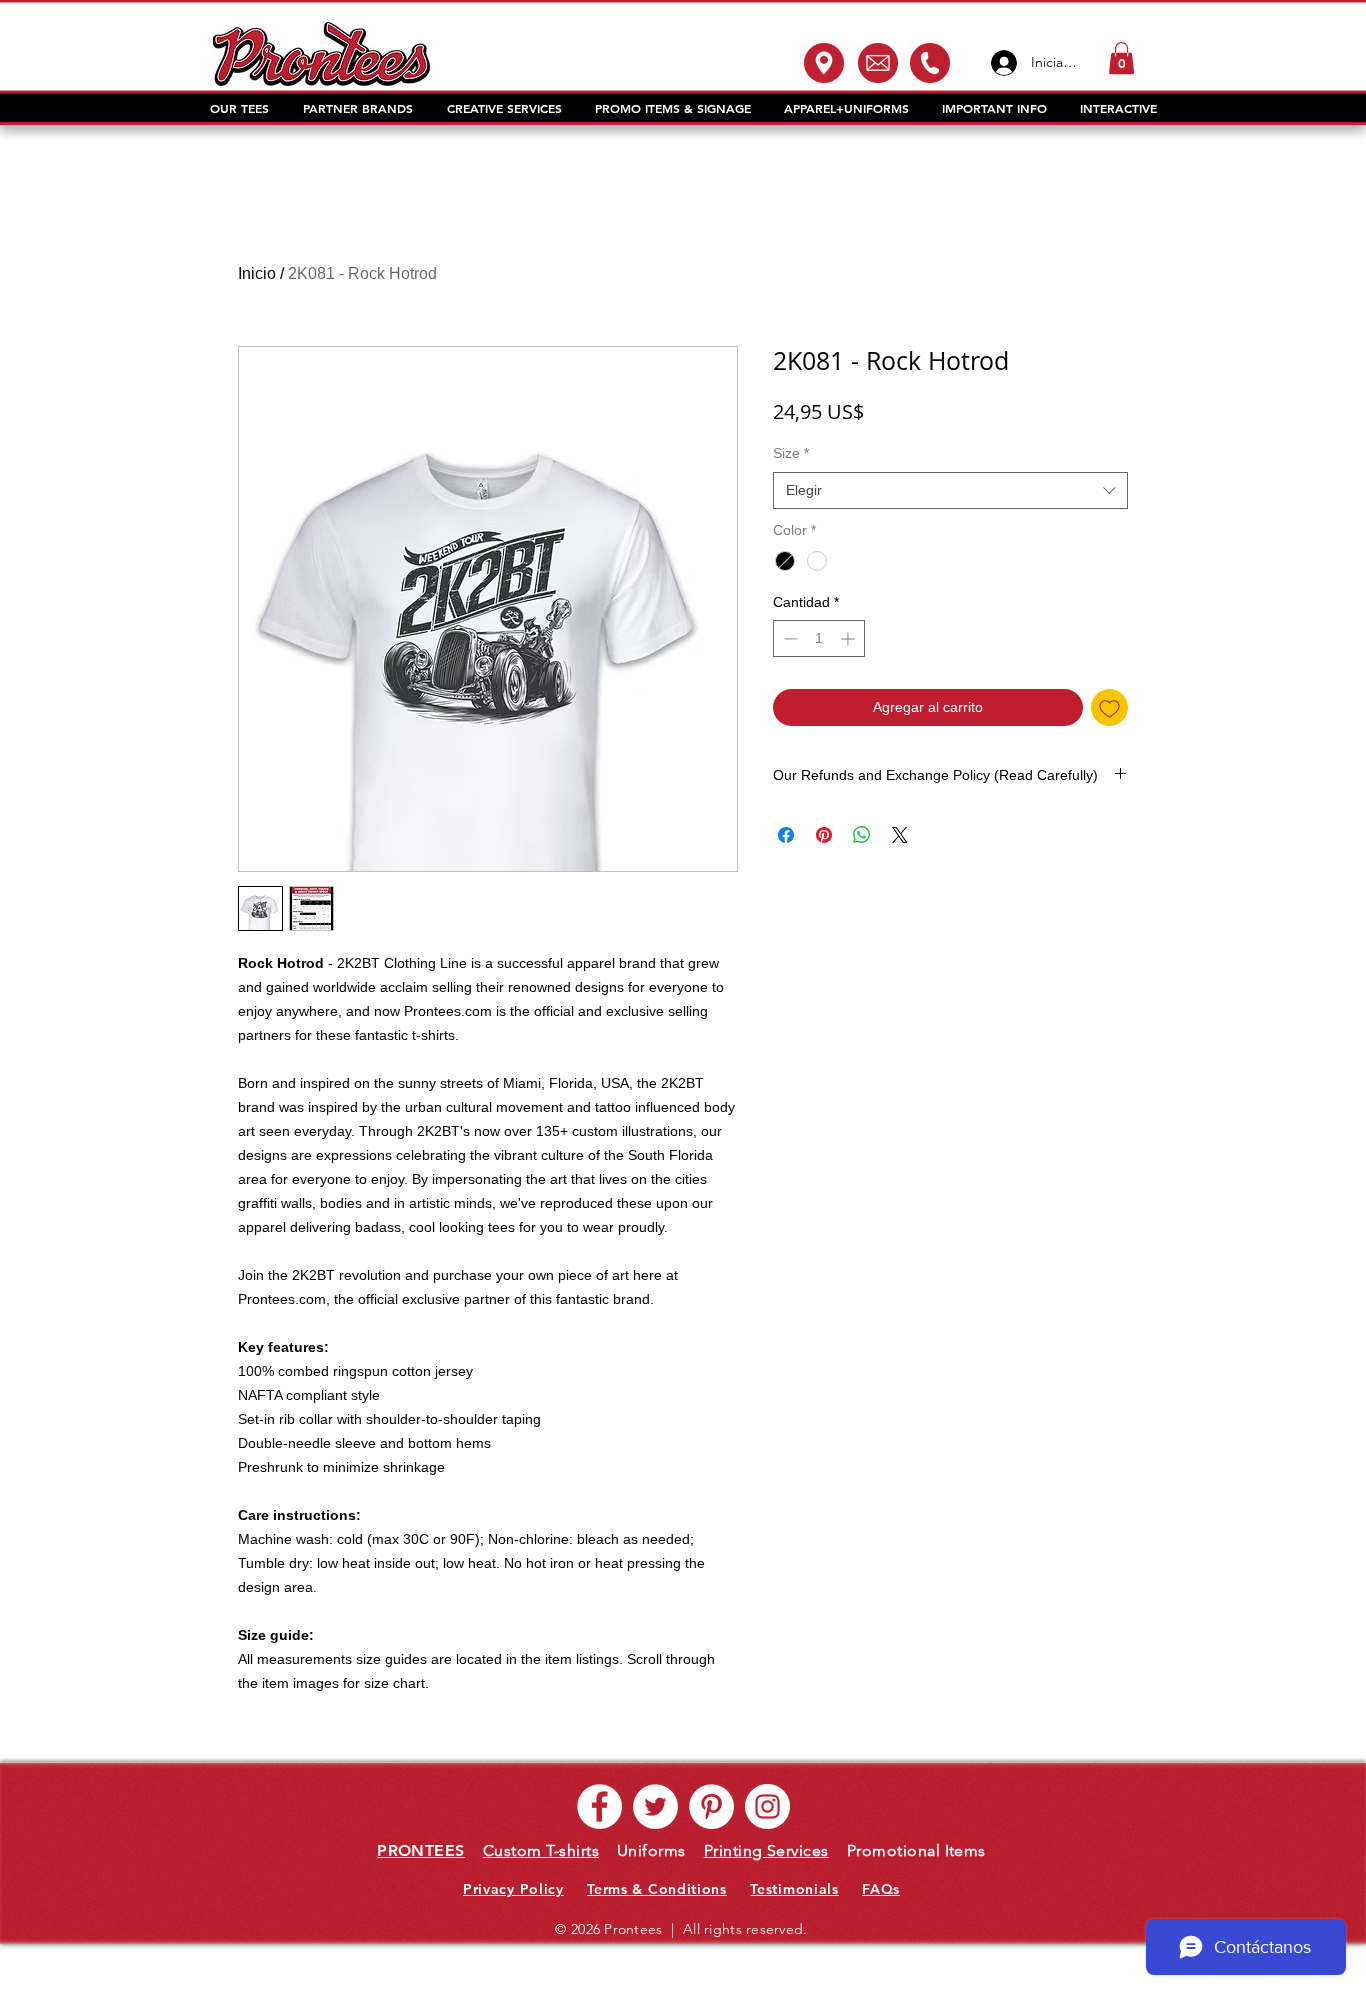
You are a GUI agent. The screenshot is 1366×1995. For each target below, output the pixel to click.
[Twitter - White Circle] (655, 1806)
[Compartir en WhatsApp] (862, 835)
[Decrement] (788, 638)
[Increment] (849, 638)
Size (791, 453)
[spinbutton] (819, 638)
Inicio (257, 273)
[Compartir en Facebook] (786, 835)
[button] (1121, 58)
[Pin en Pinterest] (824, 835)
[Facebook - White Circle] (599, 1806)
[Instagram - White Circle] (767, 1806)
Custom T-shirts (541, 1850)
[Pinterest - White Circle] (711, 1806)
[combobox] (950, 491)
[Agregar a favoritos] (1109, 707)
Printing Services (766, 1850)
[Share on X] (900, 835)
